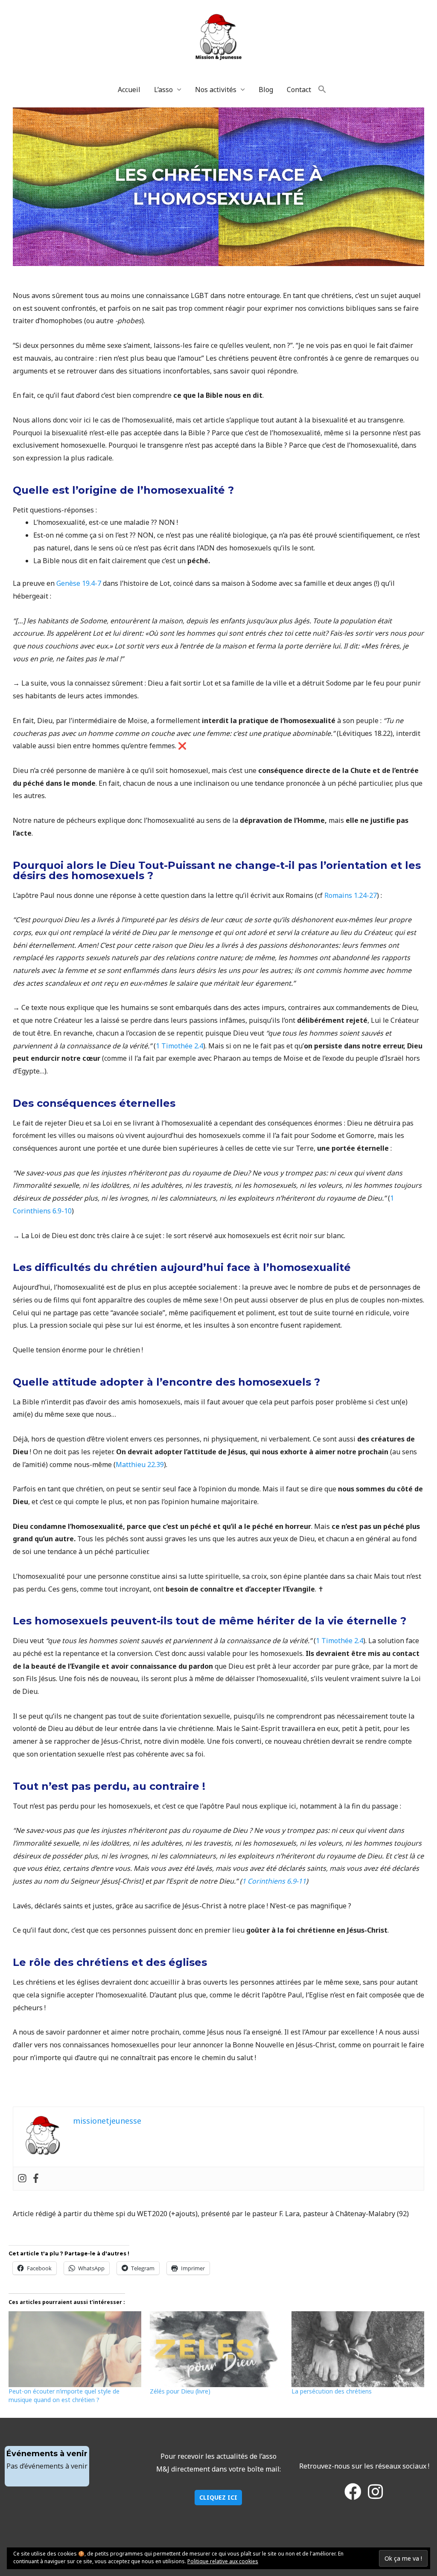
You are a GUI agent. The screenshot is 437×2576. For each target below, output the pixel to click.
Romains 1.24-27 (351, 895)
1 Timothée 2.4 (179, 1046)
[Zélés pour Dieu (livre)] (216, 2349)
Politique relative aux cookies (223, 2561)
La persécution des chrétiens (332, 2391)
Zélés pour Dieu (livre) (180, 2391)
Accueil (129, 90)
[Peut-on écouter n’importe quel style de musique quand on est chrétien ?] (75, 2349)
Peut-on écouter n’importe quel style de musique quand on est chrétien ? (64, 2395)
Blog (266, 90)
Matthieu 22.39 (140, 1465)
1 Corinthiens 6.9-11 (274, 1881)
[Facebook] (36, 2179)
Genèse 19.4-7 (79, 583)
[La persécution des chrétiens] (358, 2349)
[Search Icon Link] (322, 90)
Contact (299, 90)
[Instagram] (22, 2179)
